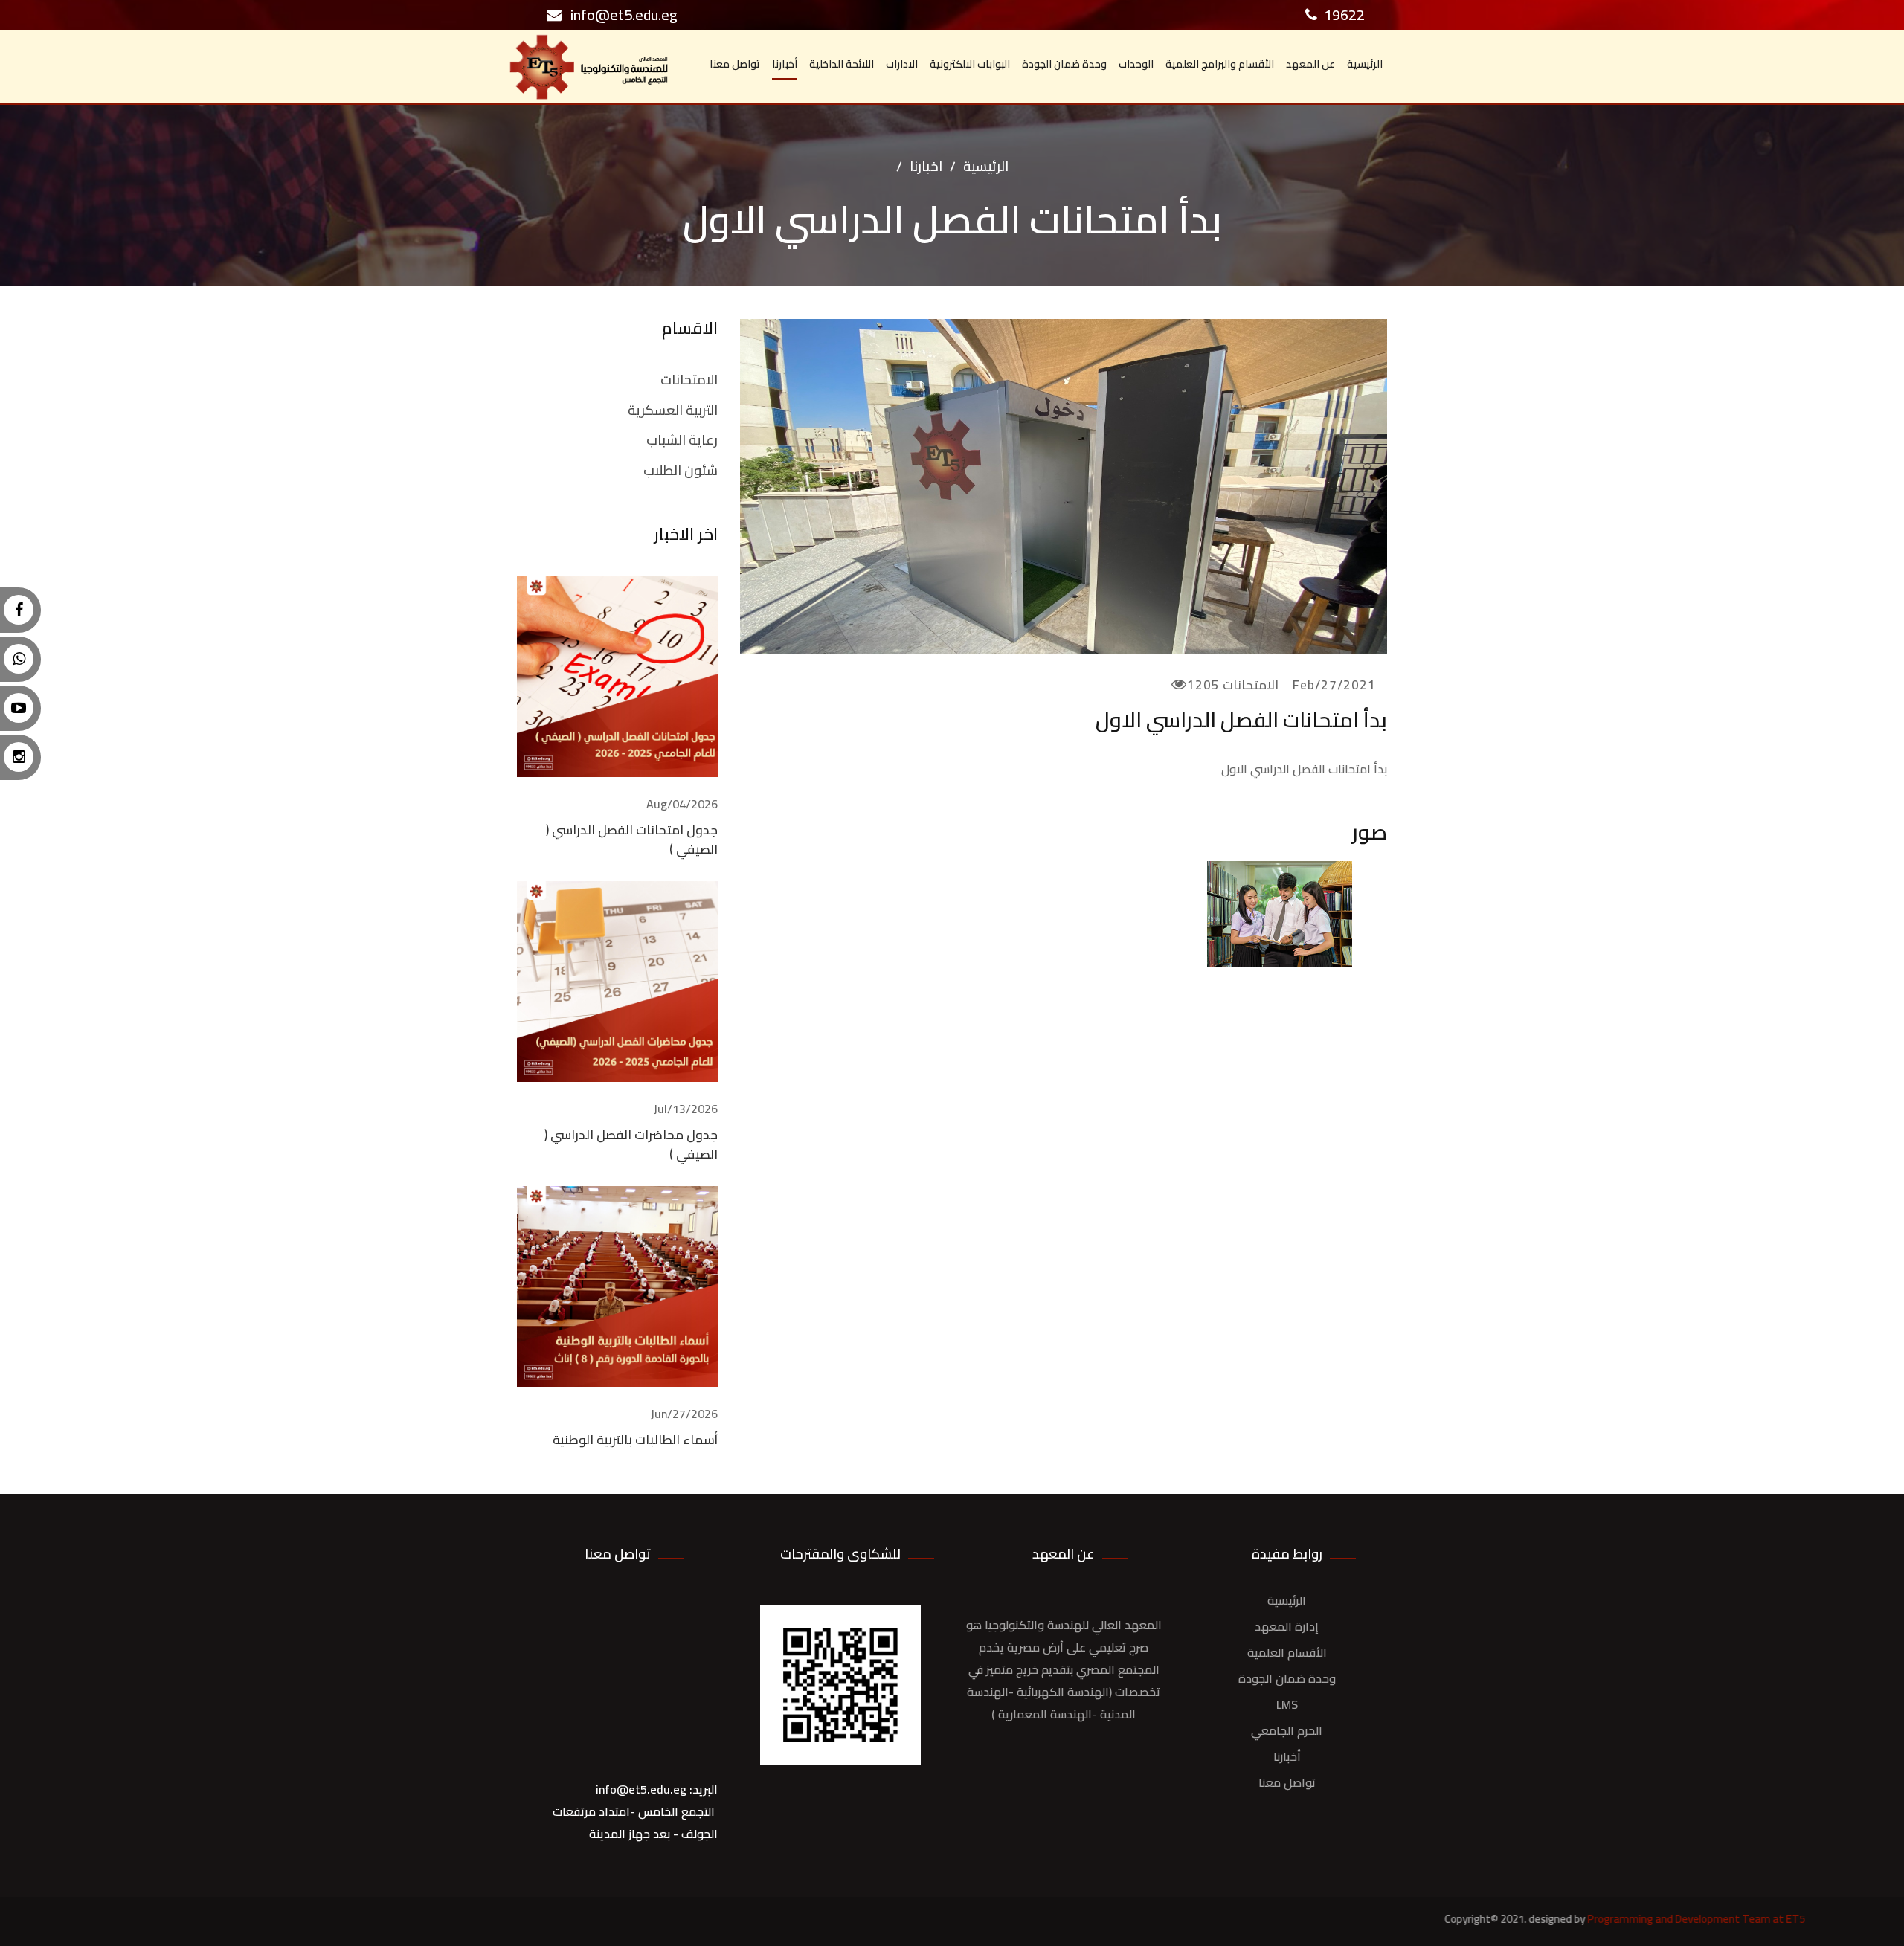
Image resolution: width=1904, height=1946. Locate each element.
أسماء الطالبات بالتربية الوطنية (635, 1440)
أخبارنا (785, 64)
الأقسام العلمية (1287, 1652)
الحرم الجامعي (1287, 1730)
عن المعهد (1310, 64)
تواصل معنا (735, 64)
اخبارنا (926, 166)
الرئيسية (1365, 64)
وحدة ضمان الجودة (1064, 64)
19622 (1343, 15)
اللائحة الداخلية (842, 64)
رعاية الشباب (682, 440)
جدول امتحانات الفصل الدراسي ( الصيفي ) (632, 840)
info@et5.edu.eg (620, 15)
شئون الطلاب (681, 471)
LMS (1287, 1704)
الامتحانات (689, 380)
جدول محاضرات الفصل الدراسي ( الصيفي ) (631, 1144)
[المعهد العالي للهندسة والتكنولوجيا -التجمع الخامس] (1279, 916)
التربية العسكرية (673, 410)
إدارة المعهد (1287, 1626)
